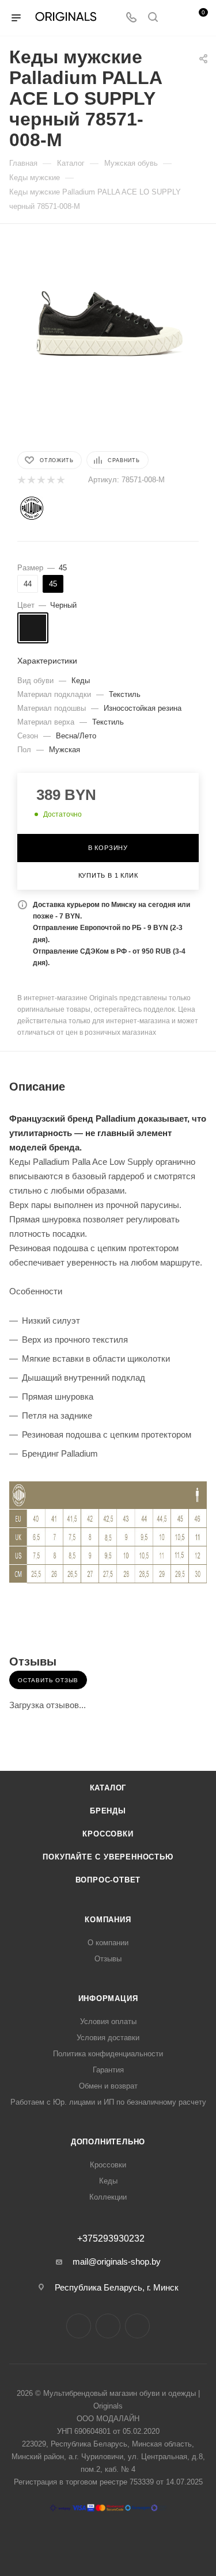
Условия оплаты (108, 2021)
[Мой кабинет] (175, 18)
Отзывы (108, 1959)
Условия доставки (108, 2038)
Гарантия (108, 2070)
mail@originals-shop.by (117, 2261)
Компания (108, 1920)
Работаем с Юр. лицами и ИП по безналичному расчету (108, 2102)
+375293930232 (111, 2239)
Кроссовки (108, 1834)
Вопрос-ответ (108, 1880)
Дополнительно (108, 2142)
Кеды (108, 2181)
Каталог (108, 1788)
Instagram (79, 2326)
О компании (108, 1943)
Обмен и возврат (108, 2086)
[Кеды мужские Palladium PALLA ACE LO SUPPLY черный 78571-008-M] (108, 313)
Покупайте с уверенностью (108, 1857)
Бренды (108, 1811)
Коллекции (108, 2197)
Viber (137, 2326)
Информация (108, 1998)
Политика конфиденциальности (108, 2054)
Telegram (108, 2326)
